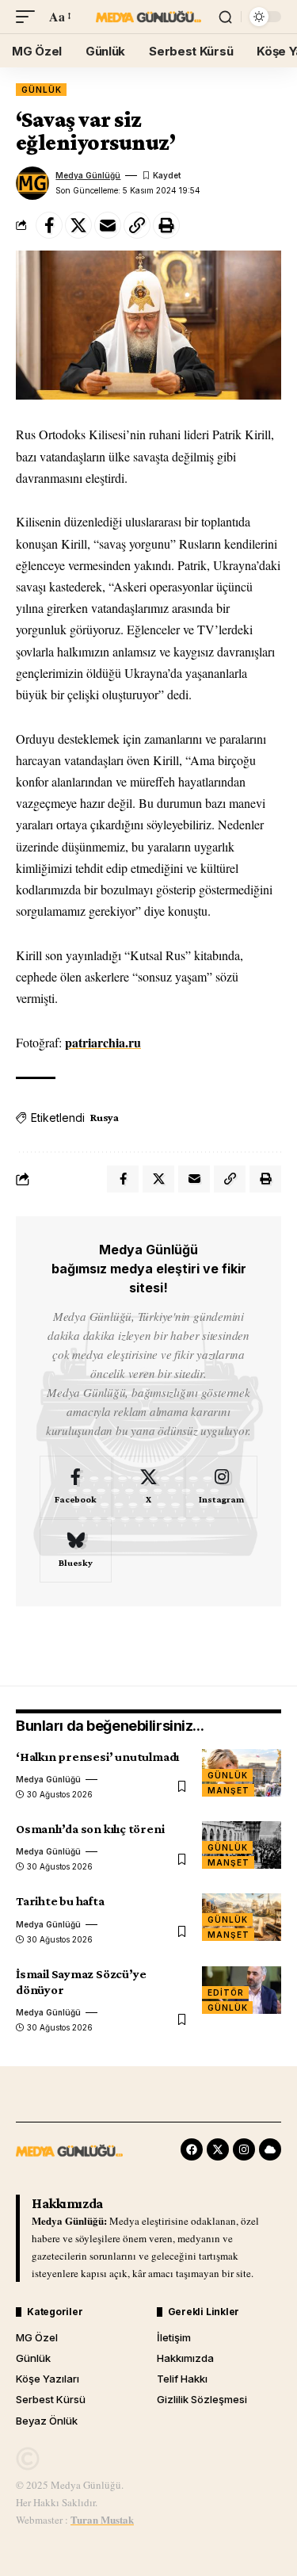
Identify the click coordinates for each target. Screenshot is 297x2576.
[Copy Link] (137, 225)
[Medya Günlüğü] (149, 17)
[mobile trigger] (29, 16)
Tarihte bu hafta (60, 1901)
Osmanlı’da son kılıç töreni (90, 1829)
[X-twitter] (218, 2149)
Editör (225, 1992)
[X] (148, 1487)
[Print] (166, 225)
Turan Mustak (102, 2519)
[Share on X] (78, 225)
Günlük (41, 90)
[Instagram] (221, 1487)
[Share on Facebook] (49, 225)
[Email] (108, 225)
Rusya (105, 1117)
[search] (225, 17)
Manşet (228, 1790)
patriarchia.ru (103, 1042)
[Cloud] (270, 2149)
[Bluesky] (76, 1551)
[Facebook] (76, 1487)
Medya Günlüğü (88, 175)
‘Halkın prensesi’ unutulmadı (97, 1757)
